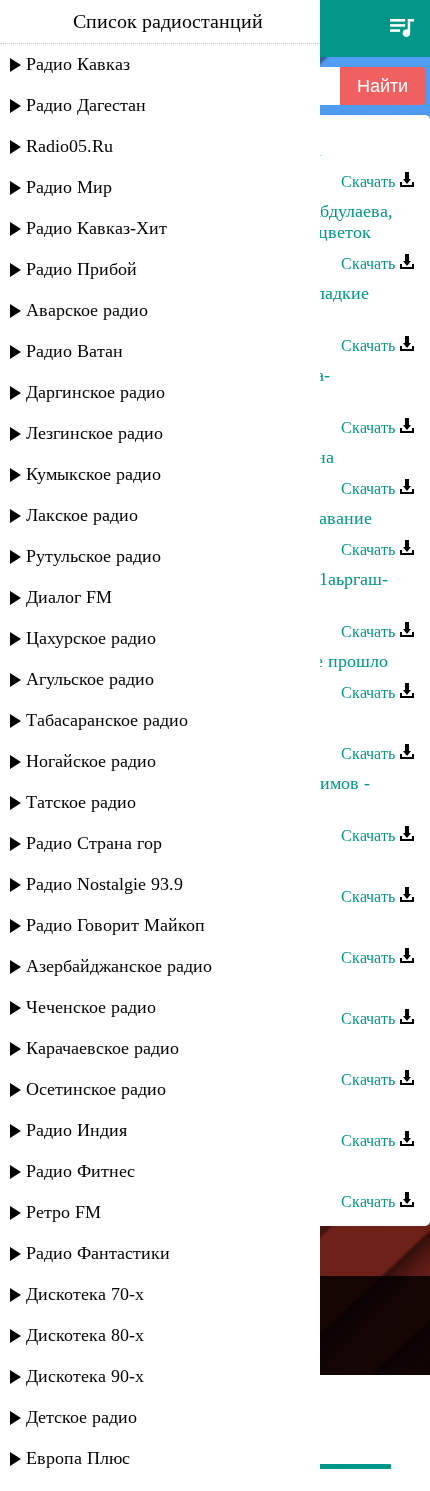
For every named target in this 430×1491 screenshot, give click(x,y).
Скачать (370, 181)
